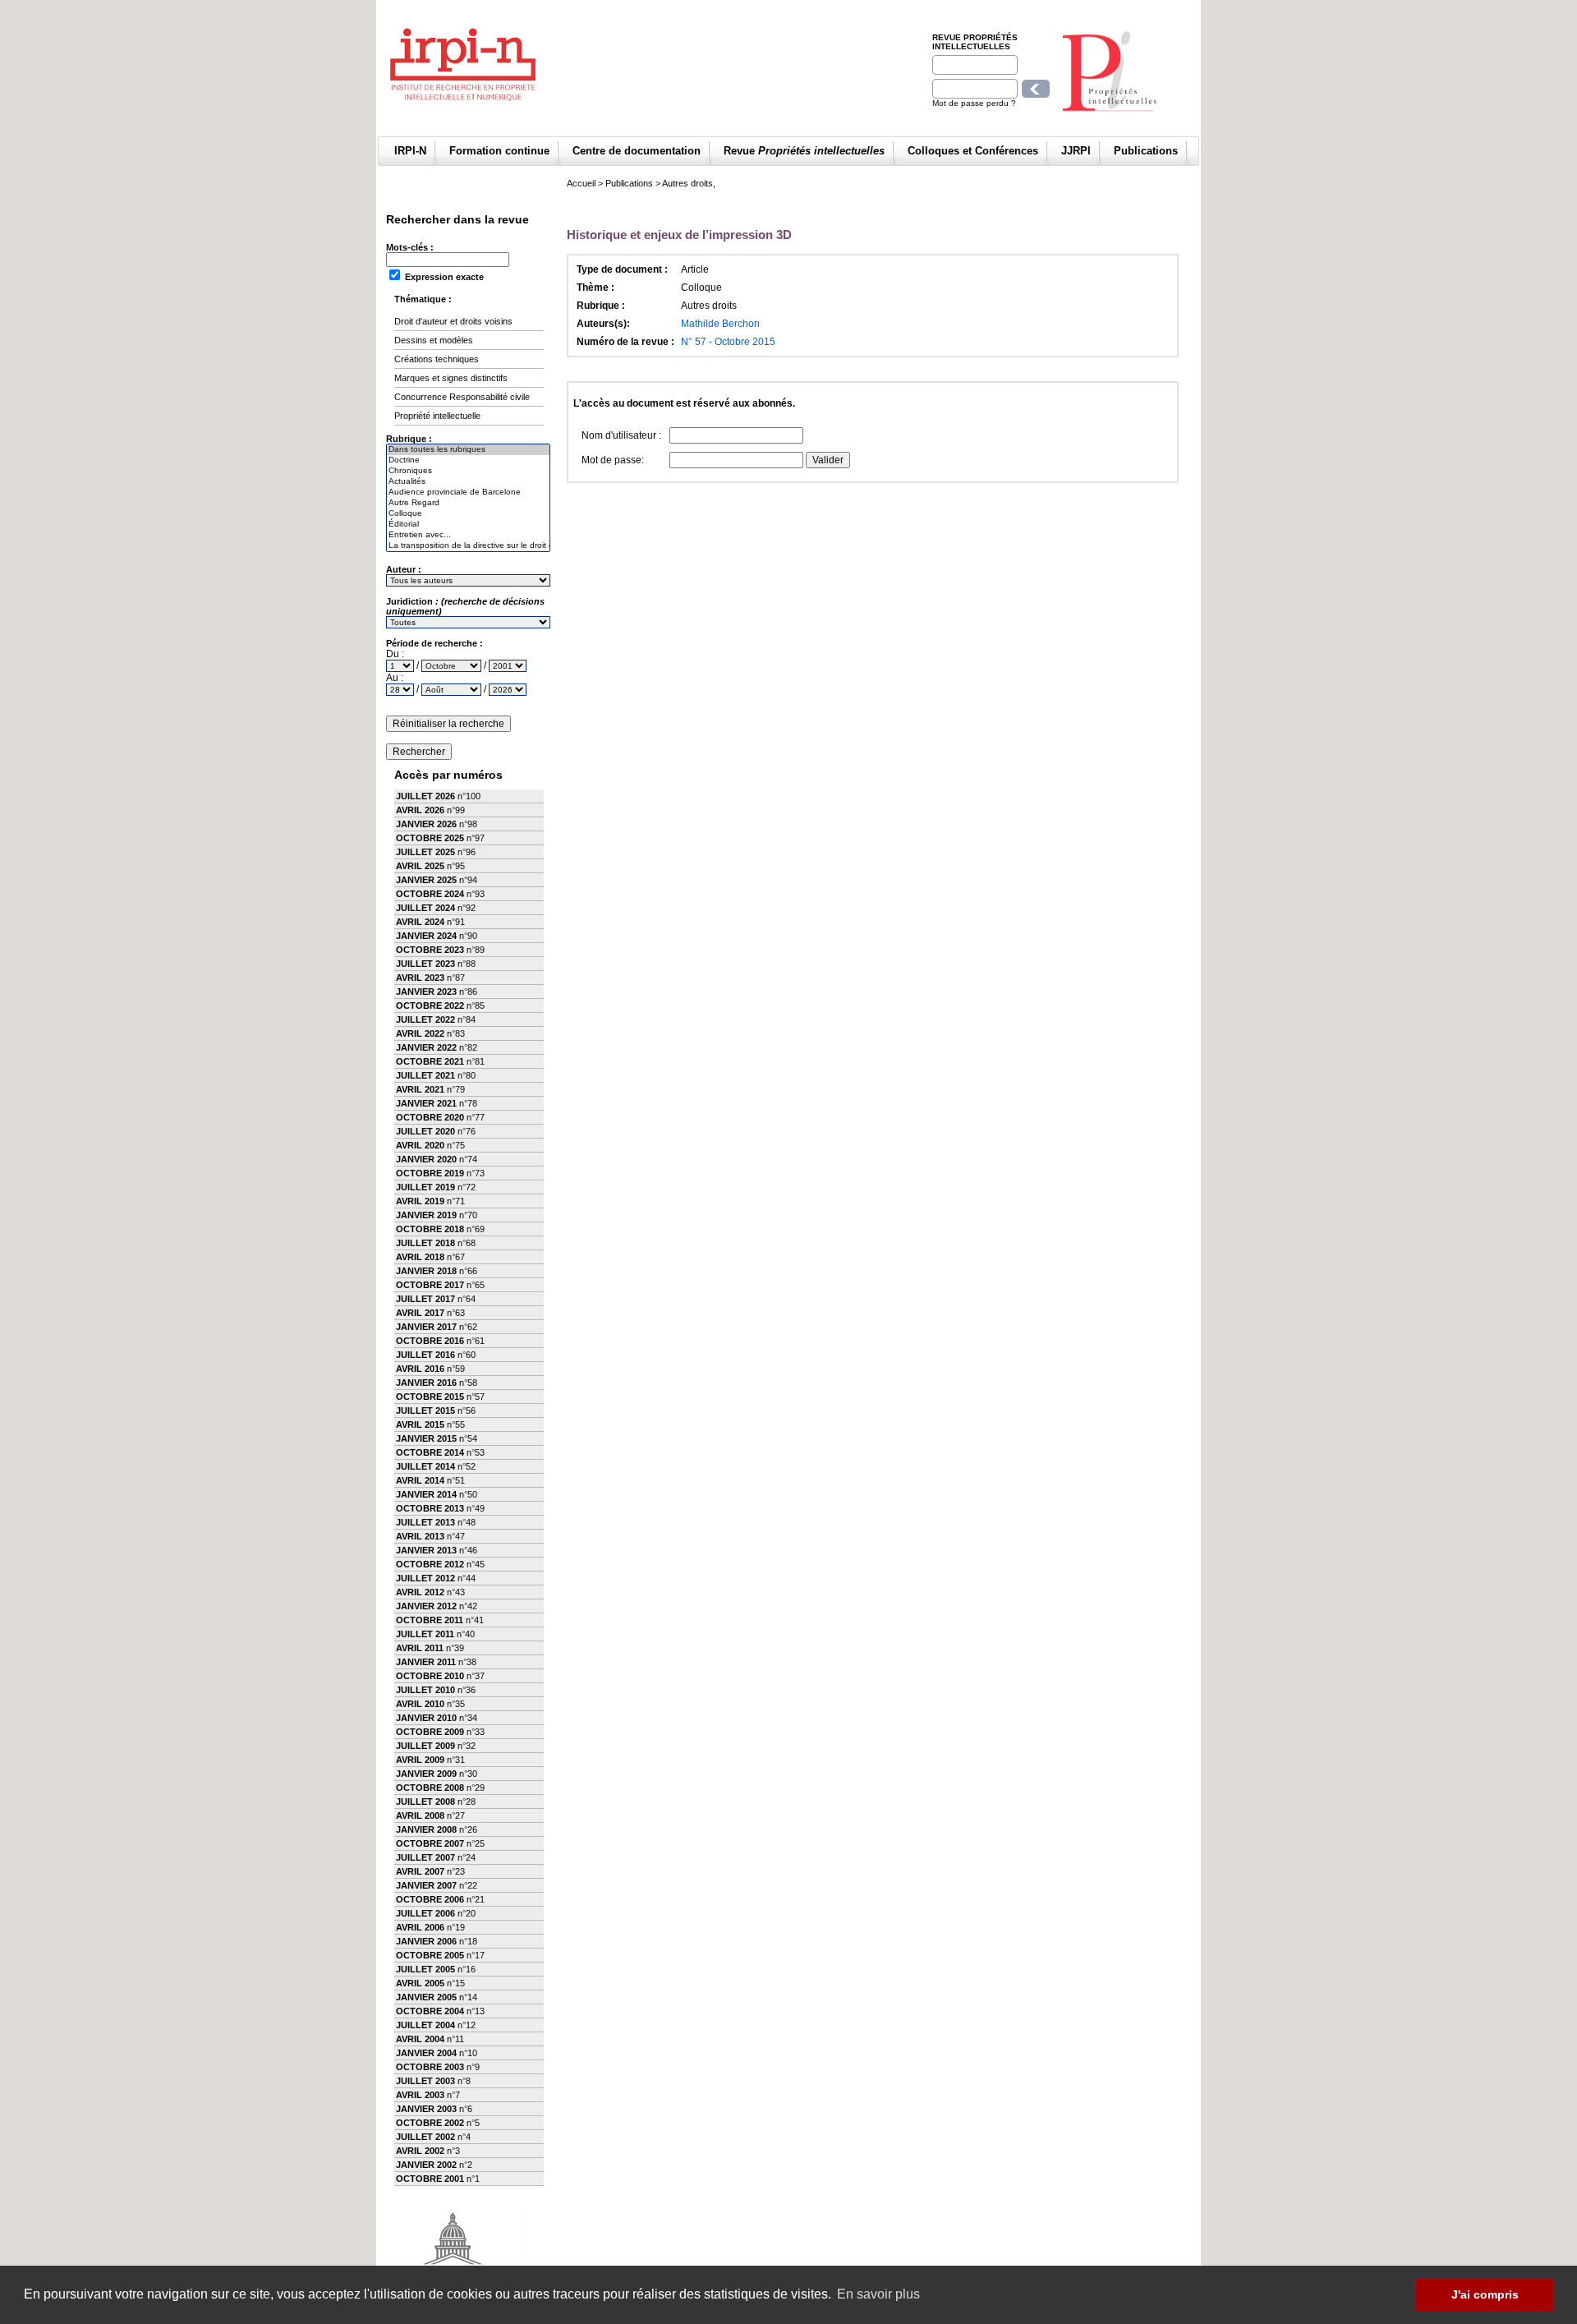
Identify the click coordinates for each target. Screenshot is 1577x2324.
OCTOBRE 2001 (430, 2179)
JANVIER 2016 (426, 1383)
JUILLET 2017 (425, 1299)
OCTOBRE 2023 (430, 950)
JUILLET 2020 (425, 1131)
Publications (1146, 151)
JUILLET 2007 (425, 1857)
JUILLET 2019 (425, 1187)
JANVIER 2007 (426, 1885)
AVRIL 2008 (420, 1815)
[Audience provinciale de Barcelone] (468, 492)
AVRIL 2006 (420, 1927)
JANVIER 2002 (426, 2165)
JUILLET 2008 (425, 1802)
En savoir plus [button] (878, 2294)
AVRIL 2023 (420, 978)
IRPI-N (410, 151)
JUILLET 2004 (425, 2025)
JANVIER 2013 (426, 1550)
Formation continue (499, 151)
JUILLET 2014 (425, 1466)
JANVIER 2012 (426, 1606)
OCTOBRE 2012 (430, 1564)
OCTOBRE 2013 (430, 1508)
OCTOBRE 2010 (430, 1676)
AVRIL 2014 (420, 1480)
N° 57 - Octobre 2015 (728, 342)
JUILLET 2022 (425, 1019)
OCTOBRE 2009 (430, 1732)
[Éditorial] (468, 525)
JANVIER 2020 (426, 1159)
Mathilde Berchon (720, 324)
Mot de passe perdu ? (974, 103)
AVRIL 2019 (420, 1201)
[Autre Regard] (468, 503)
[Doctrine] (468, 460)
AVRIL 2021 (420, 1089)
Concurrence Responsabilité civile (462, 397)
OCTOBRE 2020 (430, 1117)
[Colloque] (468, 514)
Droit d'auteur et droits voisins (453, 321)
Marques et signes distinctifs (451, 378)
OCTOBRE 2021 (430, 1061)
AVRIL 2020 (420, 1145)
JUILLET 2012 (425, 1578)
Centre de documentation (637, 151)
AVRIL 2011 (420, 1648)
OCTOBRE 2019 (430, 1173)
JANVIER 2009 (426, 1774)
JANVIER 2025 (426, 880)
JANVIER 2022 (426, 1047)
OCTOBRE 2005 (430, 1955)
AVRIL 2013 (420, 1536)
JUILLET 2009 (425, 1746)
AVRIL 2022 (420, 1033)
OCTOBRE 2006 (430, 1899)
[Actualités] (468, 482)
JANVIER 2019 (426, 1215)
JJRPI (1076, 151)
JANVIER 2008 (426, 1829)
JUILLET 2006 (425, 1913)
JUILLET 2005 (425, 1969)
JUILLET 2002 (425, 2137)
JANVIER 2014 (426, 1494)
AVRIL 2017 (420, 1313)
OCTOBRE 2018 (430, 1229)
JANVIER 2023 (426, 992)
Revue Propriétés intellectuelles (975, 42)
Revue (804, 151)
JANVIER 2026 (426, 824)
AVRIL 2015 (420, 1424)
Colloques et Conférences (973, 151)
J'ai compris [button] (1485, 2294)
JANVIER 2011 (426, 1662)
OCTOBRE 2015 (430, 1397)
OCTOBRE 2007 (430, 1843)
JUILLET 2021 (425, 1075)
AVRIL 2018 (420, 1257)
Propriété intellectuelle (437, 416)
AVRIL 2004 (420, 2039)
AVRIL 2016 (420, 1369)
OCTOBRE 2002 (430, 2123)
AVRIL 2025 (420, 866)
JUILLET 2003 (425, 2081)
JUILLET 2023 (425, 964)
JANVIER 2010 (426, 1718)
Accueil (581, 183)
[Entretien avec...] (468, 535)
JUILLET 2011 (425, 1634)
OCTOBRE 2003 (430, 2067)
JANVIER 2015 (426, 1438)
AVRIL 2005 (420, 1983)
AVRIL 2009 (420, 1760)
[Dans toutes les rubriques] (468, 450)
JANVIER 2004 (426, 2053)
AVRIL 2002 (420, 2151)
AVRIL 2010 (420, 1704)
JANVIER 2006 (426, 1941)
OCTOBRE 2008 (430, 1788)
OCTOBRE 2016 (430, 1341)
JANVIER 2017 (426, 1327)
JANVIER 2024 (426, 936)
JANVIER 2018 (426, 1271)
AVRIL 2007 (420, 1871)
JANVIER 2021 (426, 1103)
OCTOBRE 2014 (430, 1452)
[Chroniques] (468, 471)
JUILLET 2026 (425, 796)
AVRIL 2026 (420, 810)
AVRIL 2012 (420, 1592)
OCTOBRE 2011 (430, 1620)
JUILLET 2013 (425, 1522)
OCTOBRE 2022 (430, 1006)
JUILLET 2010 (425, 1690)
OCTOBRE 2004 (430, 2011)
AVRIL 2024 (420, 922)
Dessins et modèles (434, 340)
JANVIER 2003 (426, 2109)
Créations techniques (437, 359)
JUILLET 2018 (425, 1243)
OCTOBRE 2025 (430, 838)
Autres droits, (689, 183)
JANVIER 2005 (426, 1997)
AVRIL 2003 (420, 2095)
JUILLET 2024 (425, 908)
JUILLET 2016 (425, 1355)
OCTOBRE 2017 (430, 1285)
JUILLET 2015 (425, 1411)
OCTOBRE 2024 (430, 894)
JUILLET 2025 (425, 852)
